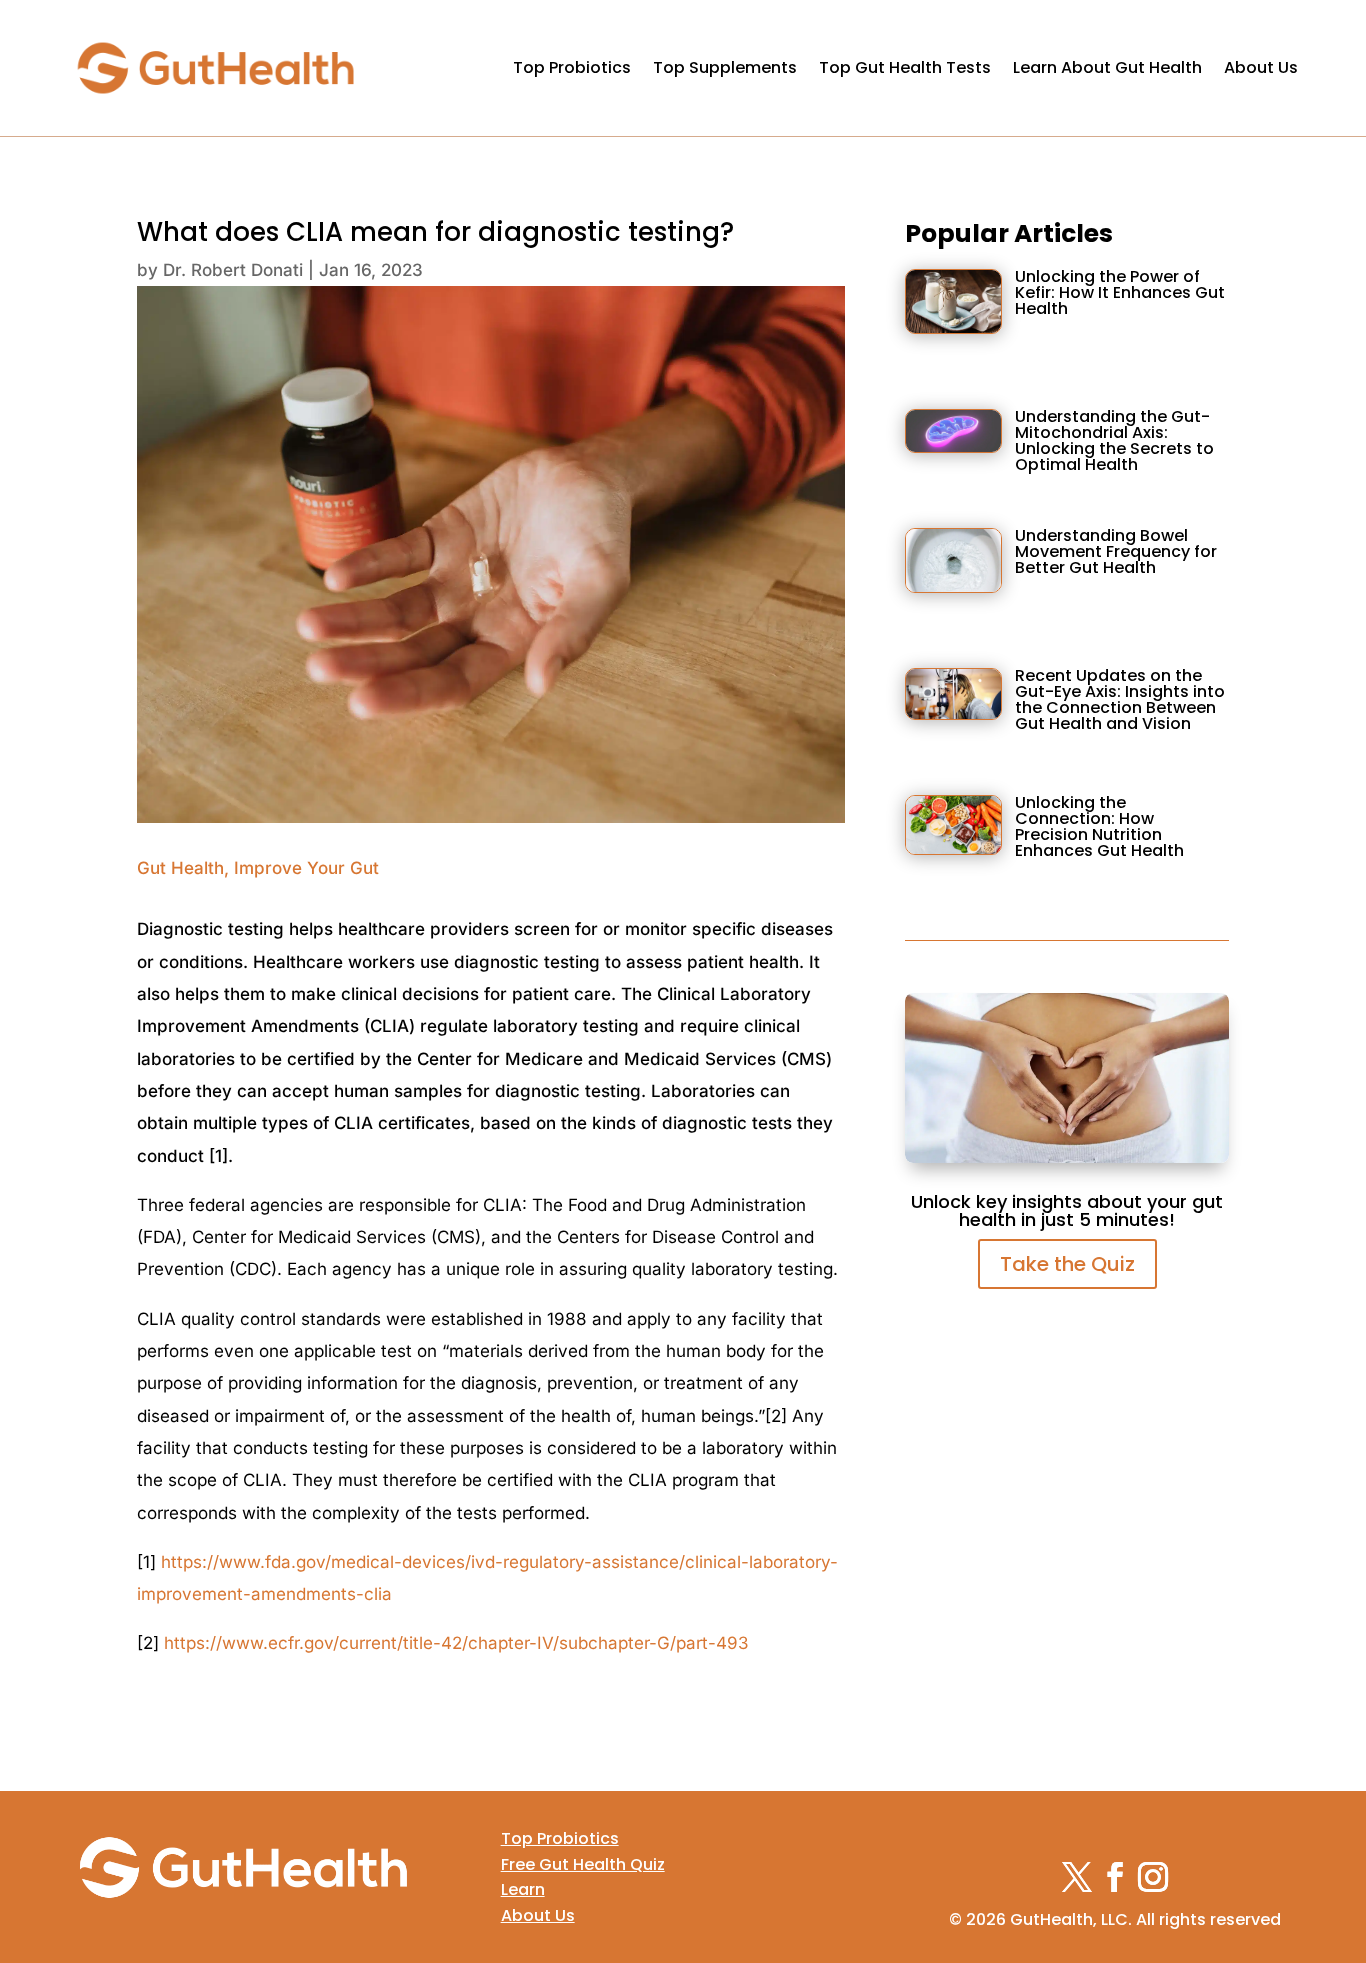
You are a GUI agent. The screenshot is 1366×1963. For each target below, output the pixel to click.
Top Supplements (725, 67)
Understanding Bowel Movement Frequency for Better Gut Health (1116, 551)
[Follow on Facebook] (1115, 1877)
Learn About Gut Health (1107, 67)
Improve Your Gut (306, 868)
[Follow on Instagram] (1153, 1877)
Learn (523, 1889)
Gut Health (180, 868)
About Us (1261, 67)
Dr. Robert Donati (233, 270)
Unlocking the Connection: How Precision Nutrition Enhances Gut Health (1099, 826)
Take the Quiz (1067, 1264)
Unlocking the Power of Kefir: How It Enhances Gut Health (1120, 292)
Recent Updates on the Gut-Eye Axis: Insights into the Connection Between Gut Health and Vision (1120, 699)
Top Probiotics (572, 67)
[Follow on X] (1077, 1877)
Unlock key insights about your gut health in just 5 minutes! (1067, 1210)
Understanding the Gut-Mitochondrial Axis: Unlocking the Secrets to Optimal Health (1114, 440)
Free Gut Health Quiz (583, 1864)
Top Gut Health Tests (905, 67)
